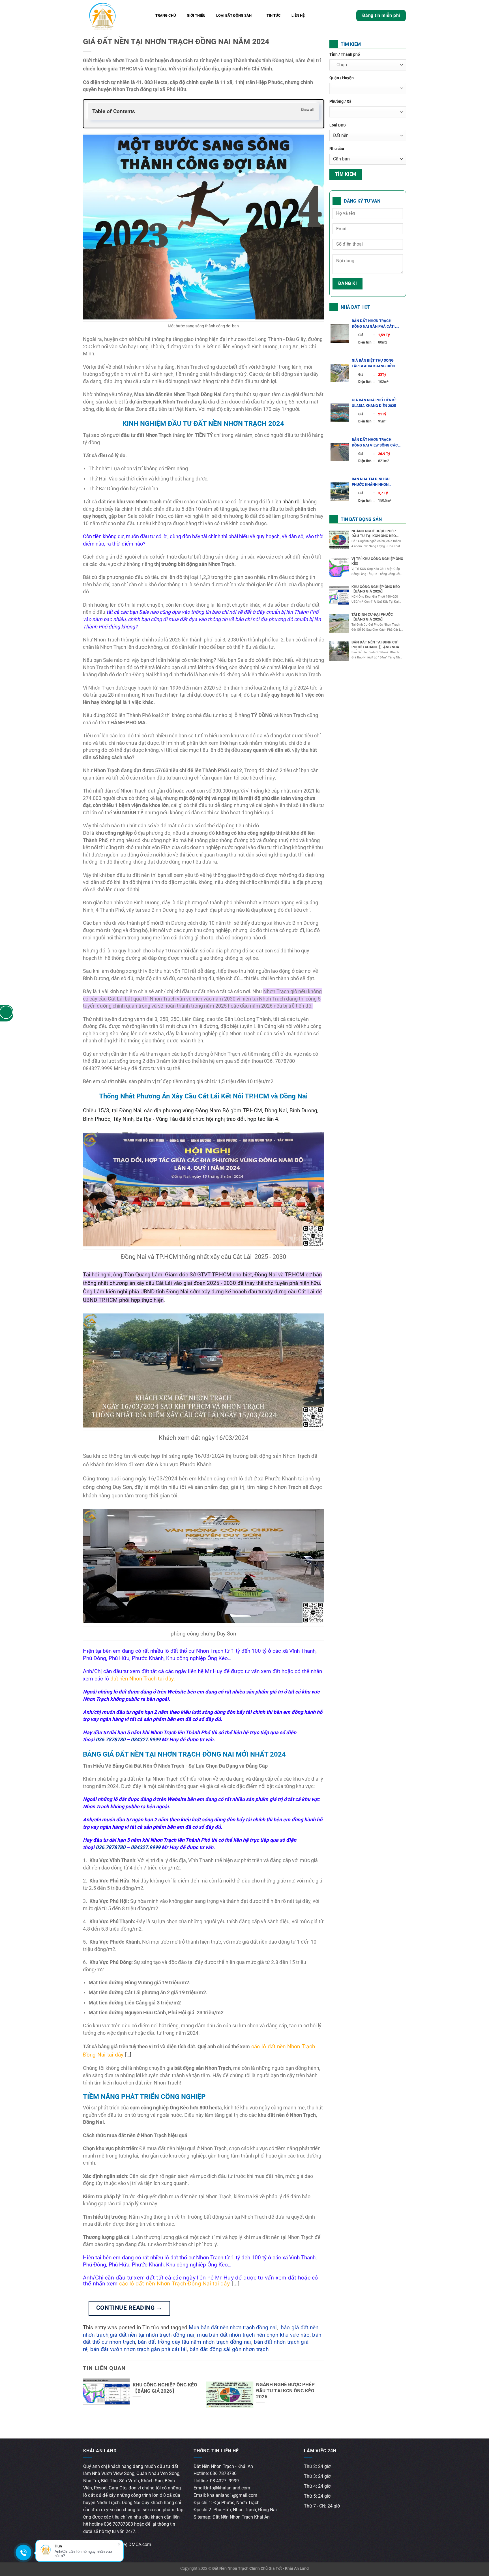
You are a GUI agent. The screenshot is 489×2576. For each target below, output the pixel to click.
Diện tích (366, 342)
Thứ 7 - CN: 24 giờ (322, 2506)
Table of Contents (114, 111)
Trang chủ (166, 15)
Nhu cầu (337, 149)
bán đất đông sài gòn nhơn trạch (229, 2349)
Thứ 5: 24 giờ (317, 2496)
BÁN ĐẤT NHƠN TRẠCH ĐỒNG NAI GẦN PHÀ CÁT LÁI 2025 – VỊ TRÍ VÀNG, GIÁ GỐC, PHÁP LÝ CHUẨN (376, 324)
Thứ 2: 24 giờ (317, 2466)
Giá (366, 335)
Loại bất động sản (234, 15)
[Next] (315, 2385)
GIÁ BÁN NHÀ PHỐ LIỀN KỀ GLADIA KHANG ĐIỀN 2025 (374, 403)
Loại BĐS (338, 125)
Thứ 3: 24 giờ (317, 2476)
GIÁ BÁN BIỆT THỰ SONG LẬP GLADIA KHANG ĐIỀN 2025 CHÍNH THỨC (373, 364)
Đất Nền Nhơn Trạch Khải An (241, 2517)
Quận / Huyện (342, 78)
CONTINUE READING (129, 2308)
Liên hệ (298, 15)
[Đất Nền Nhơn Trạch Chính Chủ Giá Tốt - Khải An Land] (112, 16)
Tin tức (274, 15)
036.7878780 (111, 1739)
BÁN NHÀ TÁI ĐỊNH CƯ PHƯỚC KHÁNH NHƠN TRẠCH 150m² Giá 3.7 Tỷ (372, 482)
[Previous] (92, 2385)
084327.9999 (146, 1739)
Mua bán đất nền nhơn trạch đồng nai (233, 2328)
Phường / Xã (340, 101)
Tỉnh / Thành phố (345, 54)
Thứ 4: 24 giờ (317, 2486)
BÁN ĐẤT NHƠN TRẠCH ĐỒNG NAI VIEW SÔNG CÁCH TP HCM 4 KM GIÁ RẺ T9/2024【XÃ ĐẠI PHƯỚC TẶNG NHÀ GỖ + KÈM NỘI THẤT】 (376, 443)
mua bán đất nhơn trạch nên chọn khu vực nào (253, 2335)
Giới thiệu (196, 15)
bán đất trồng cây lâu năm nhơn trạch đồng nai (195, 2342)
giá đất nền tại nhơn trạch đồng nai (152, 2335)
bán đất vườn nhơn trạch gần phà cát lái (139, 2349)
